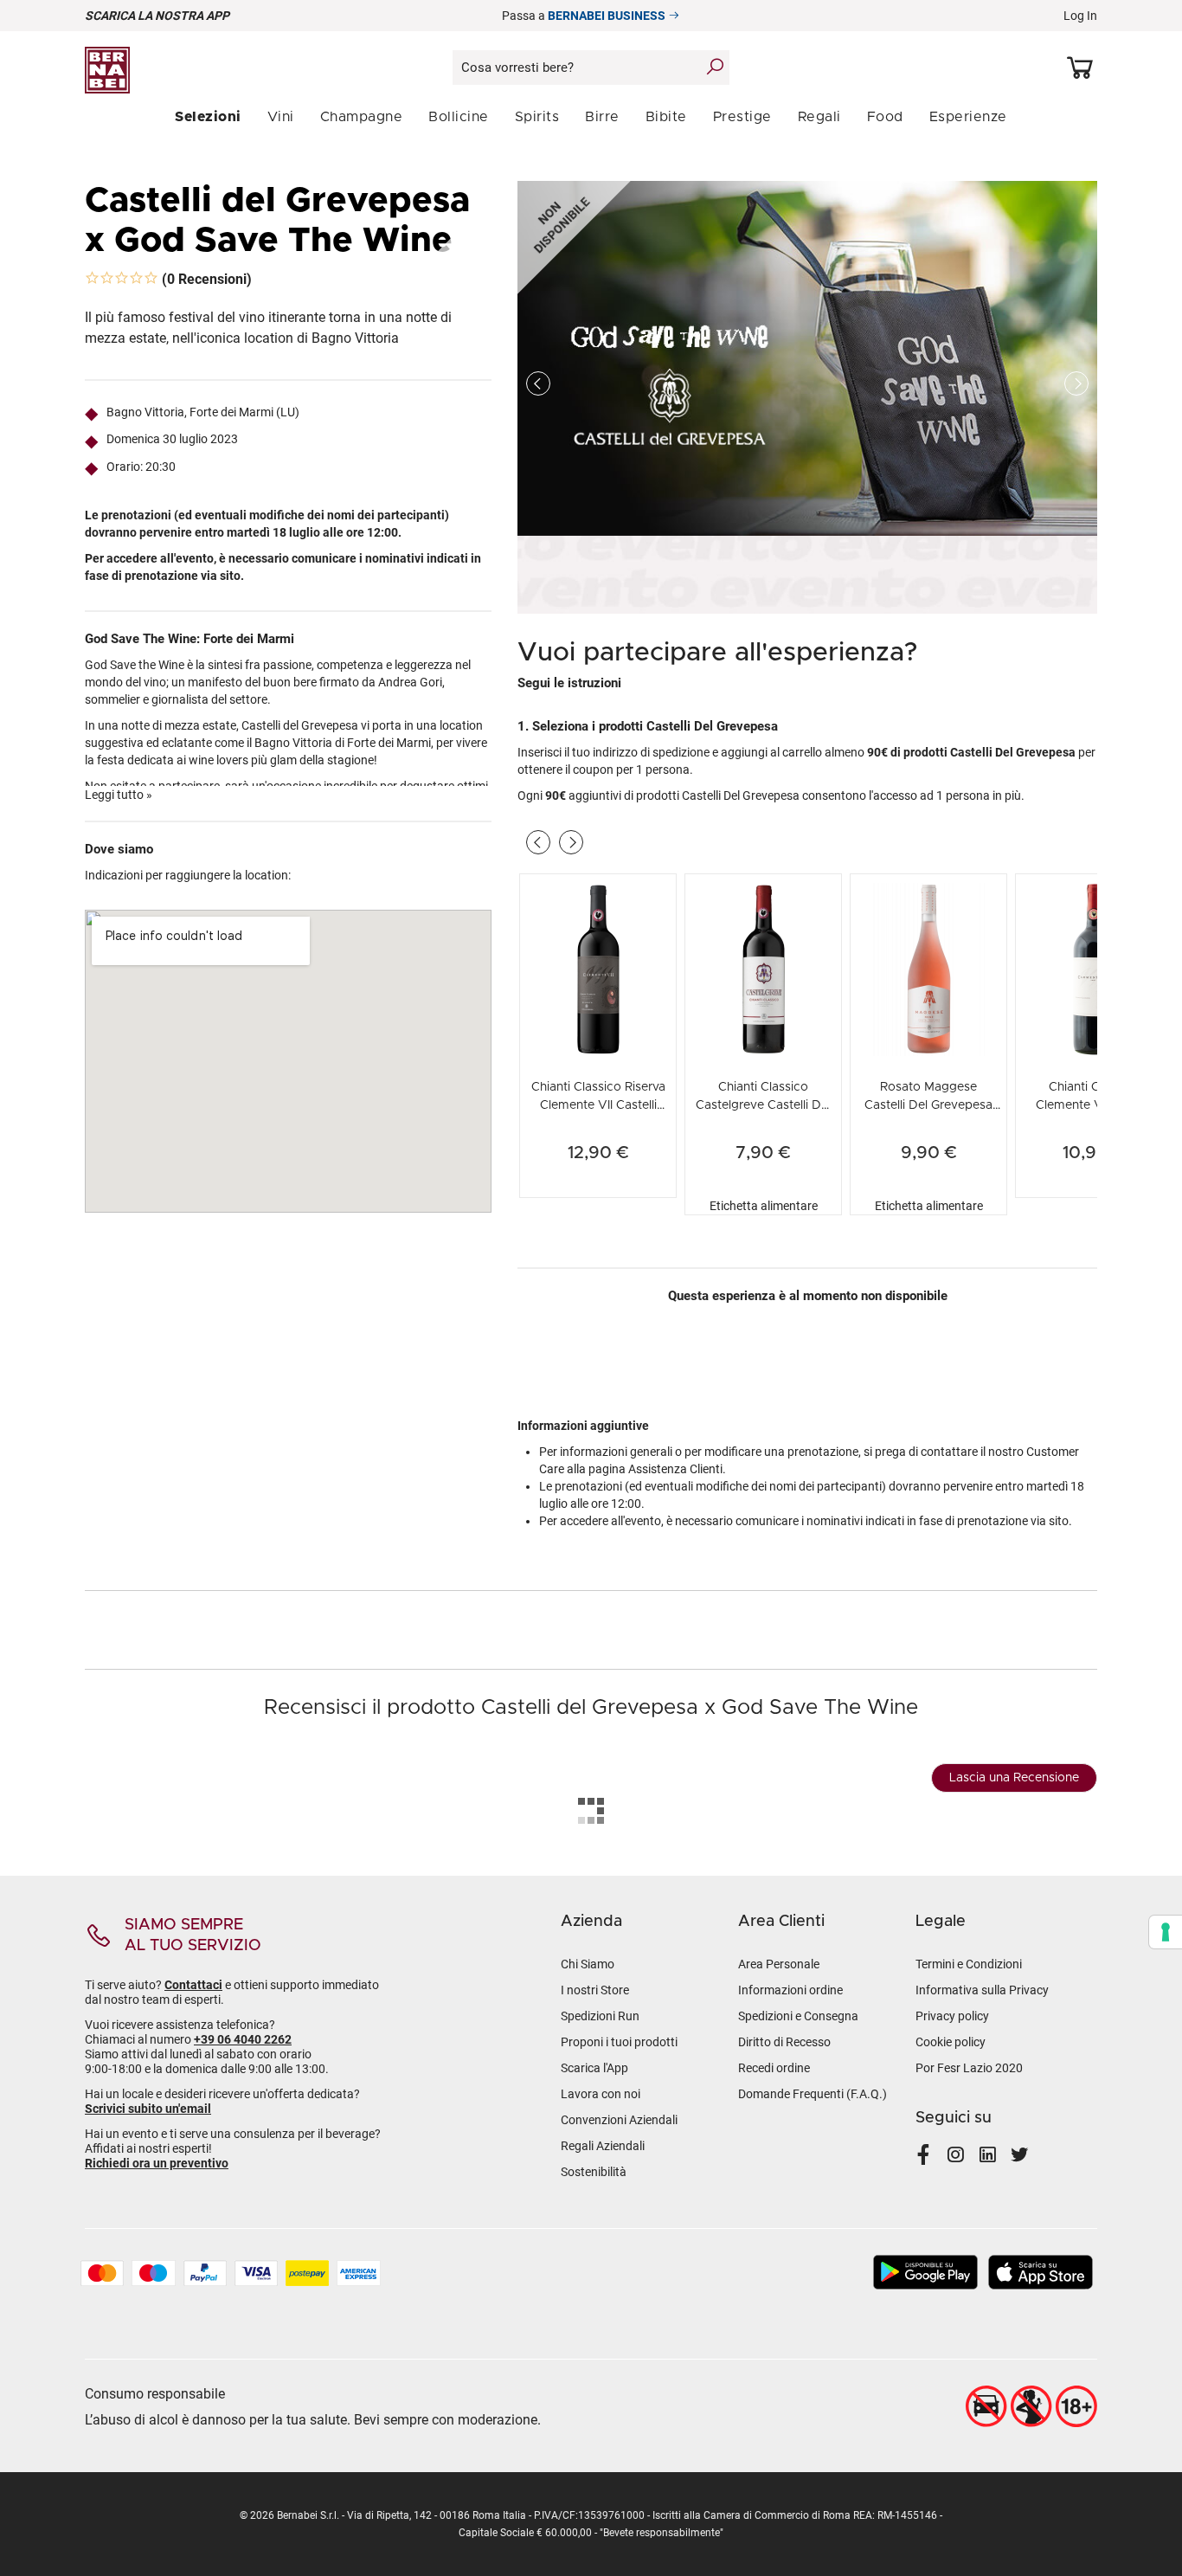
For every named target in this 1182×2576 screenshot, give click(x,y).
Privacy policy (952, 2016)
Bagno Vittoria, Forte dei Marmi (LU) (203, 412)
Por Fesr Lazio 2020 (969, 2068)
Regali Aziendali (603, 2146)
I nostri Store (595, 1990)
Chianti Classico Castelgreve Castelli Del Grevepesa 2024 (763, 1105)
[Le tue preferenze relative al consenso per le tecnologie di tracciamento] (1166, 1932)
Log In (1080, 16)
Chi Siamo (588, 1964)
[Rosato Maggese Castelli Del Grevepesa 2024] (928, 967)
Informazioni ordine (790, 1990)
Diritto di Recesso (784, 2042)
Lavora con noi (601, 2094)
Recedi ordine (774, 2068)
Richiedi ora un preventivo (157, 2163)
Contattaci (193, 1985)
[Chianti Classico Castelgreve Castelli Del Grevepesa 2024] (763, 967)
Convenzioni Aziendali (619, 2120)
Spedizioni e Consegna (798, 2016)
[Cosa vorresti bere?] (715, 67)
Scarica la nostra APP (157, 16)
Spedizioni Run (600, 2016)
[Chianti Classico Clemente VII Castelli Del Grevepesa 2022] (1094, 967)
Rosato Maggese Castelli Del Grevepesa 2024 (928, 1105)
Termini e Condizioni (969, 1964)
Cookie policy (951, 2042)
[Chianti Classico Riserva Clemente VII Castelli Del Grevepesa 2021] (598, 967)
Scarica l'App (594, 2068)
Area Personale (779, 1964)
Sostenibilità (594, 2172)
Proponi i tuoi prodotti (619, 2042)
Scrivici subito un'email (148, 2109)
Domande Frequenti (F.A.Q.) (813, 2094)
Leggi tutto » (119, 795)
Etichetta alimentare (764, 1206)
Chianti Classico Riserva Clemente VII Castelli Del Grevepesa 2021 (598, 1105)
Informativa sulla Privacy (982, 1990)
